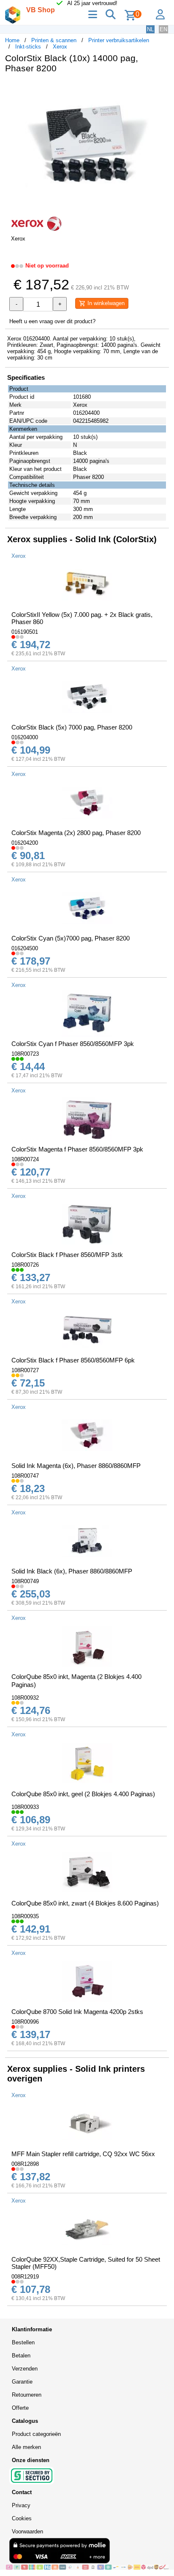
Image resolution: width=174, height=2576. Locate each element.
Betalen (21, 2356)
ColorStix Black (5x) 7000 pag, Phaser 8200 (72, 727)
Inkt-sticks (28, 47)
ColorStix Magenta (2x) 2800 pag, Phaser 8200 (76, 833)
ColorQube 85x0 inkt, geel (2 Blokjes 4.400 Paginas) (83, 1794)
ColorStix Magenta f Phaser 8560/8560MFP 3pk (77, 1149)
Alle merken (26, 2447)
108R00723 (25, 1054)
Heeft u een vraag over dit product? (52, 321)
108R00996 (25, 2022)
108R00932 (25, 1698)
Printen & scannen (54, 40)
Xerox (60, 47)
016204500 (25, 948)
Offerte (20, 2408)
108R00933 (25, 1807)
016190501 (25, 632)
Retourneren (27, 2395)
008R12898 (25, 2164)
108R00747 (25, 1476)
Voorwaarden (27, 2531)
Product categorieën (36, 2434)
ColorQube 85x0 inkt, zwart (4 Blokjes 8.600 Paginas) (85, 1903)
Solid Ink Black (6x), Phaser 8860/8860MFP (72, 1571)
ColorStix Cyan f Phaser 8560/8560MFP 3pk (73, 1044)
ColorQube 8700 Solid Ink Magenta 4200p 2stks (77, 2012)
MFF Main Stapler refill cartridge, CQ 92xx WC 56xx (83, 2154)
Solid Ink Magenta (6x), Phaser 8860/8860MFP (76, 1466)
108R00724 (25, 1159)
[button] (161, 89)
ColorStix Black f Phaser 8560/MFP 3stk (67, 1255)
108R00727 (25, 1370)
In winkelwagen (105, 303)
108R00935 (25, 1916)
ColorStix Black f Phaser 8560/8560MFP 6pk (73, 1360)
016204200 (25, 843)
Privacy (21, 2505)
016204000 (25, 737)
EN (163, 29)
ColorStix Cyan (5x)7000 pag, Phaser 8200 (71, 938)
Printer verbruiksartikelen (119, 40)
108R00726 (25, 1265)
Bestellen (23, 2342)
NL (150, 29)
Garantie (22, 2382)
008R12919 (25, 2277)
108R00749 (25, 1581)
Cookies (22, 2518)
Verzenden (25, 2369)
